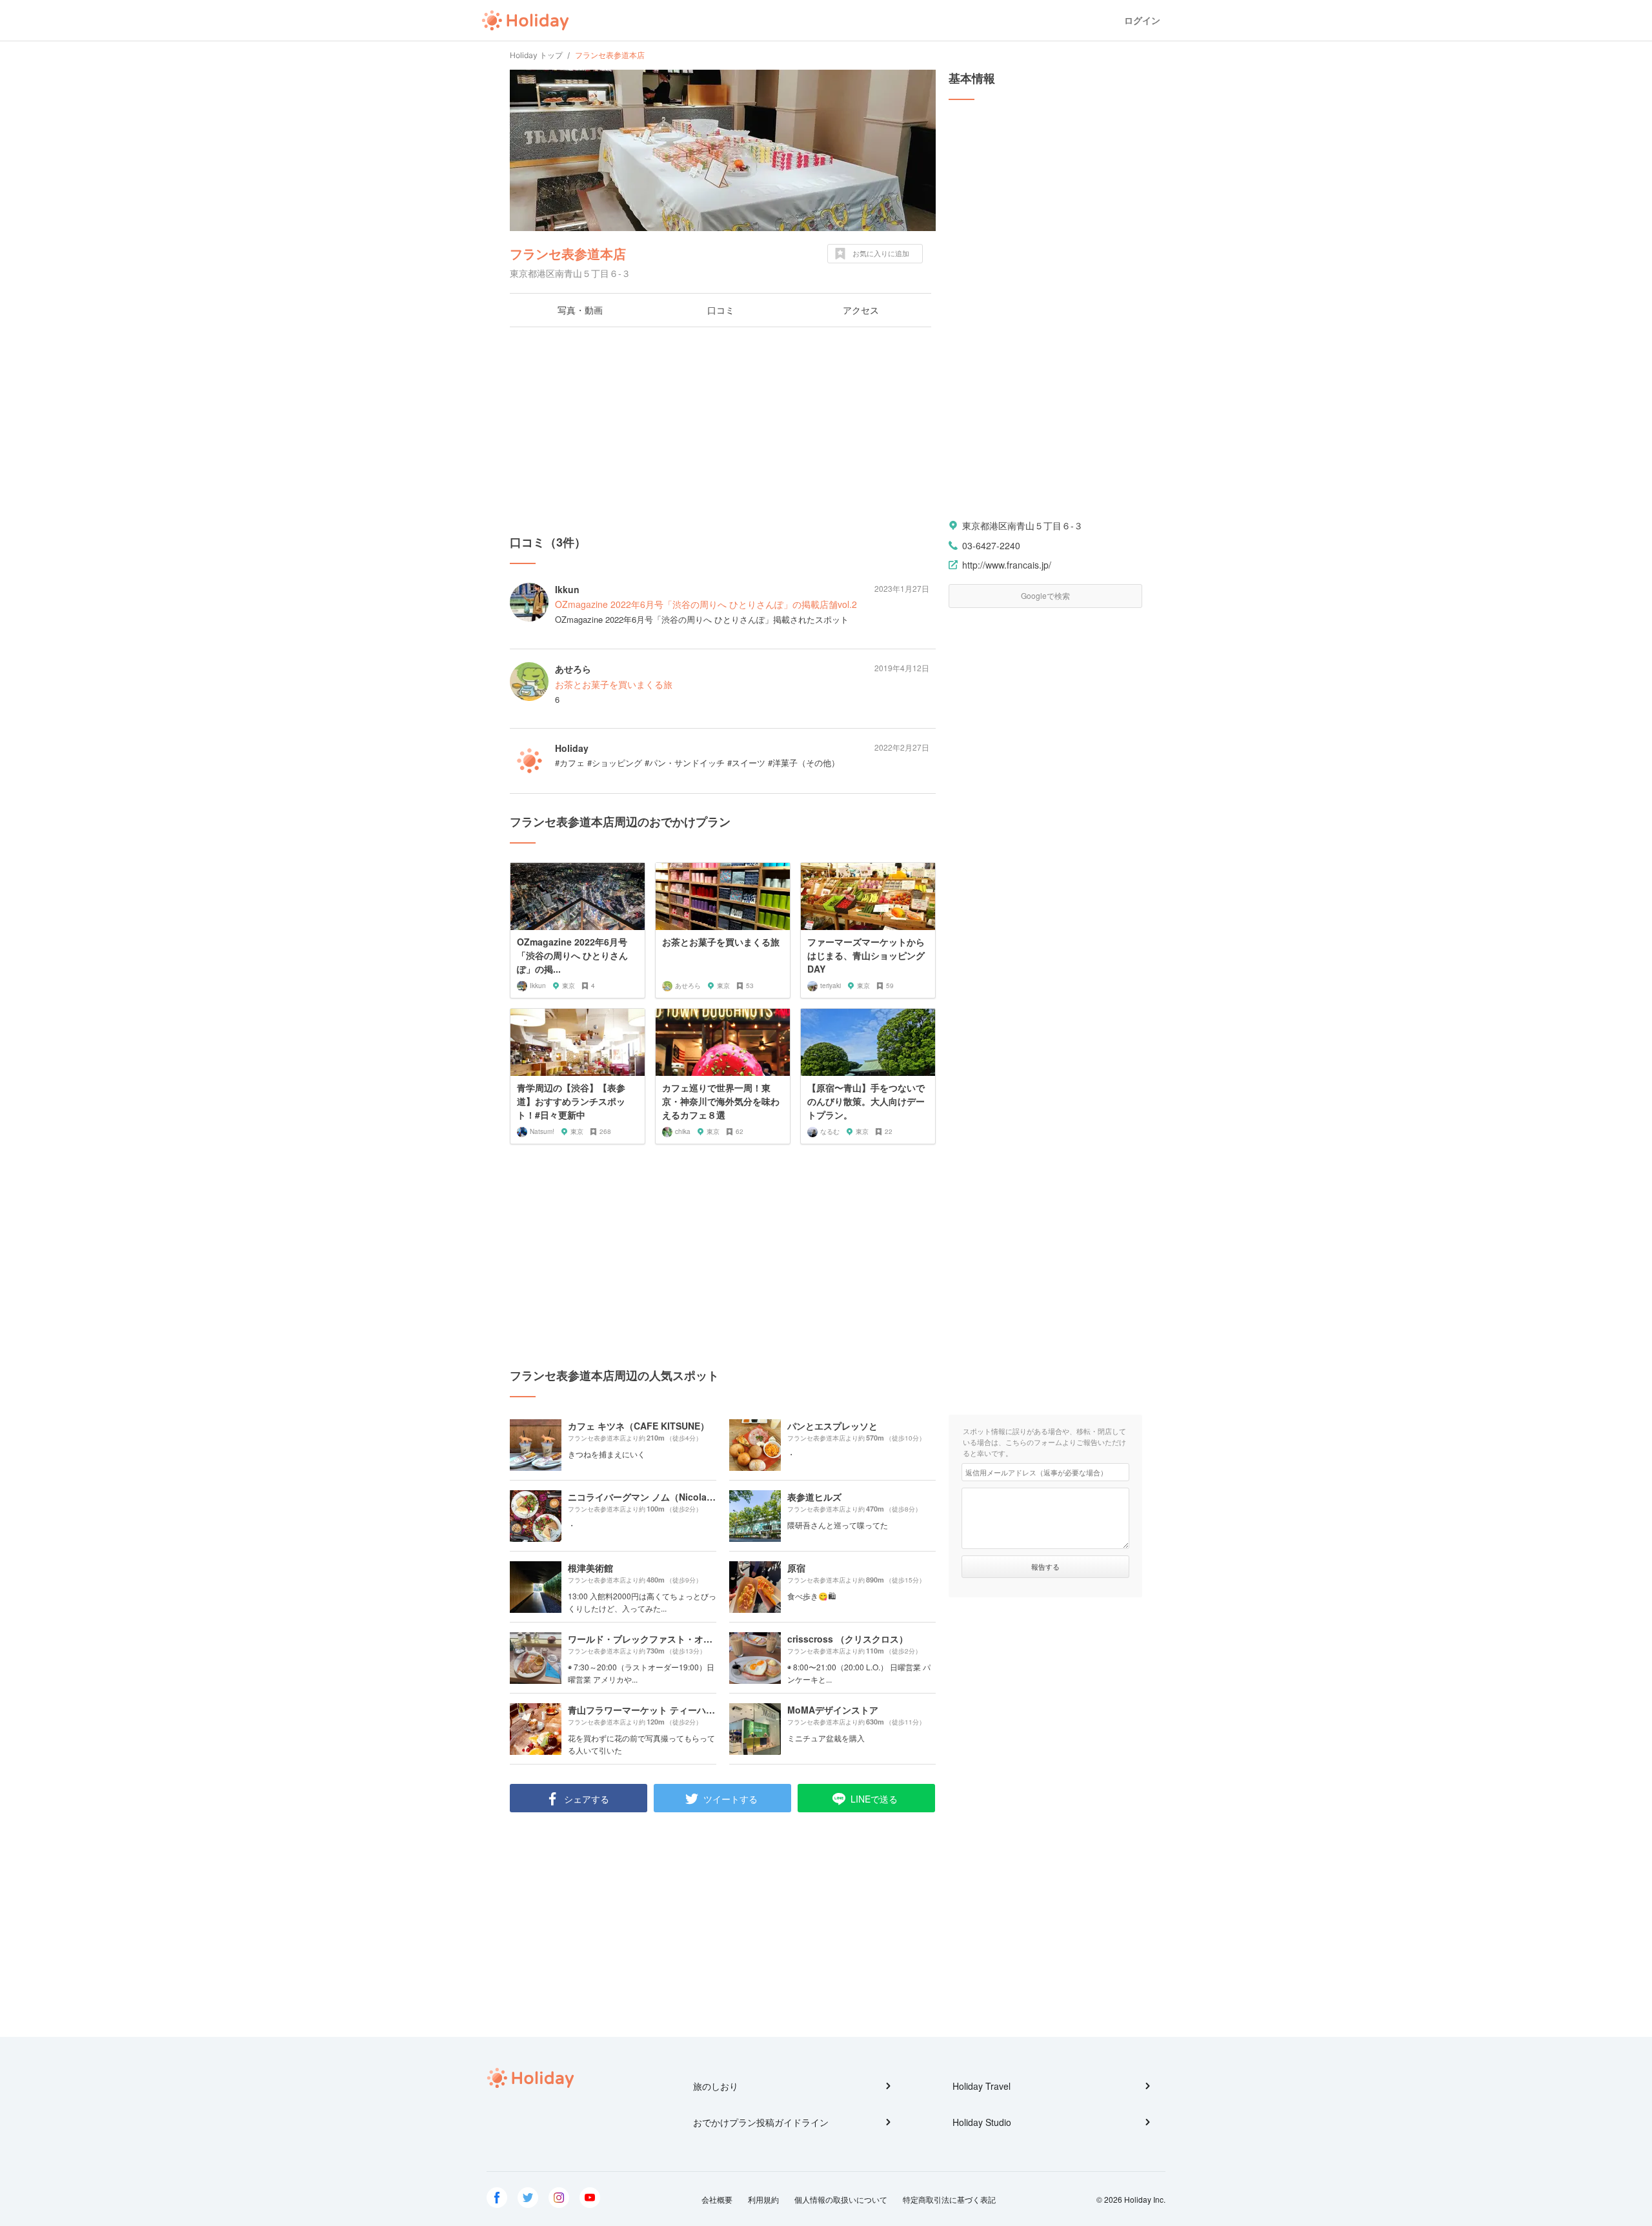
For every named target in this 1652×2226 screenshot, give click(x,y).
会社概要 (717, 2199)
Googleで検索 (1045, 595)
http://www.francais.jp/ (1007, 565)
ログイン (1142, 20)
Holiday (525, 21)
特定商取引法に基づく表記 (949, 2199)
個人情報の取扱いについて (841, 2199)
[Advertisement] (723, 430)
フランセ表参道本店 (568, 253)
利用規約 (763, 2199)
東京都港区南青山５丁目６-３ (1022, 525)
